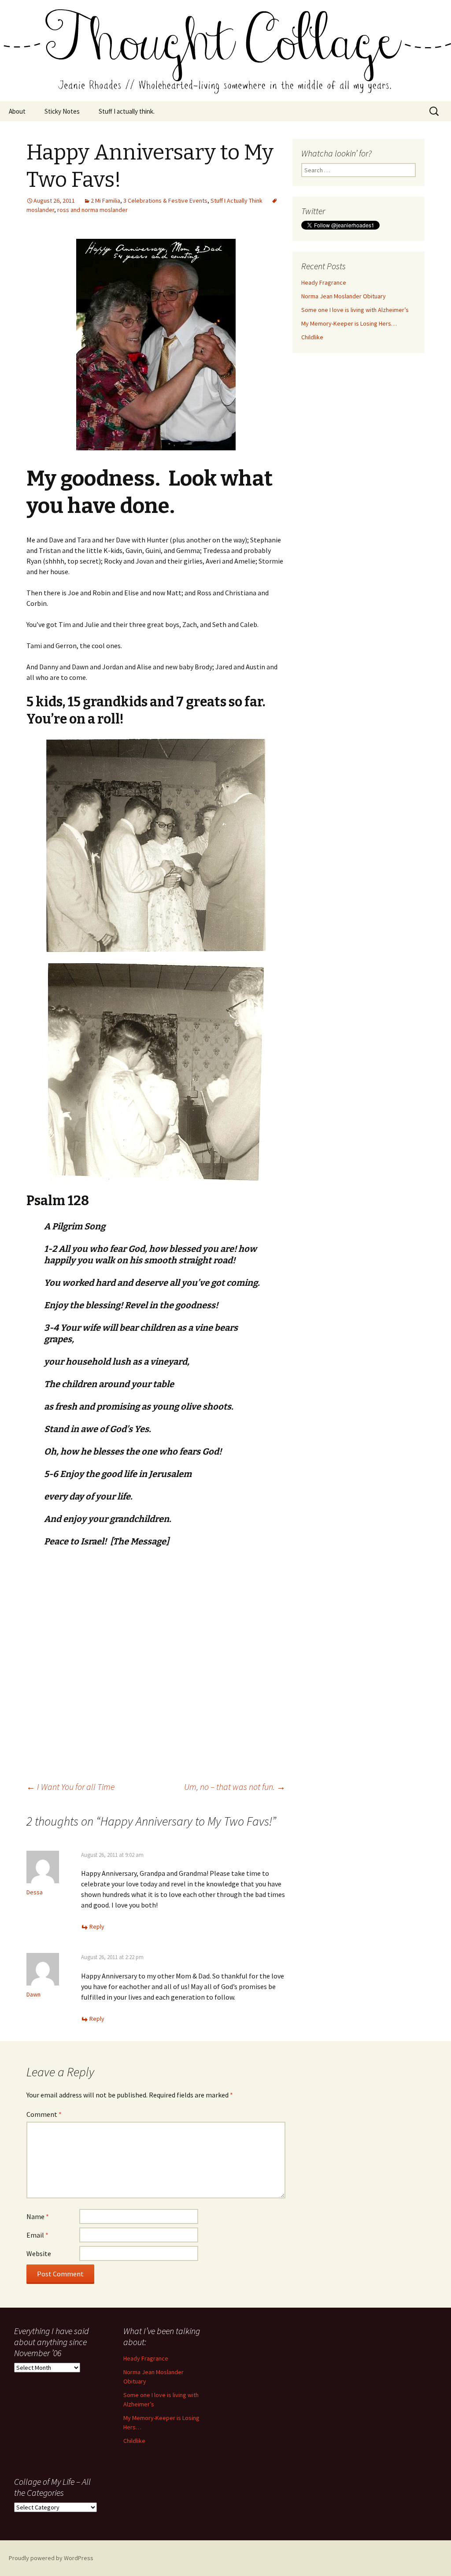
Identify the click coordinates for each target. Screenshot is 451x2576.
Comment (44, 2114)
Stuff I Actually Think (237, 200)
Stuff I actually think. (127, 111)
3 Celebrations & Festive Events (165, 200)
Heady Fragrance (324, 282)
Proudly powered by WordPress (51, 2558)
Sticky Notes (62, 111)
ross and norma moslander (92, 210)
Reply (97, 1926)
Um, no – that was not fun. (235, 1787)
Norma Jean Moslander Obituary (344, 296)
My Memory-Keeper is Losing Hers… (349, 323)
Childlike (312, 337)
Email (37, 2235)
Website (39, 2253)
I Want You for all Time (70, 1787)
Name (38, 2216)
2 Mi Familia (105, 200)
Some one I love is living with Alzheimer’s (355, 310)
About (17, 111)
